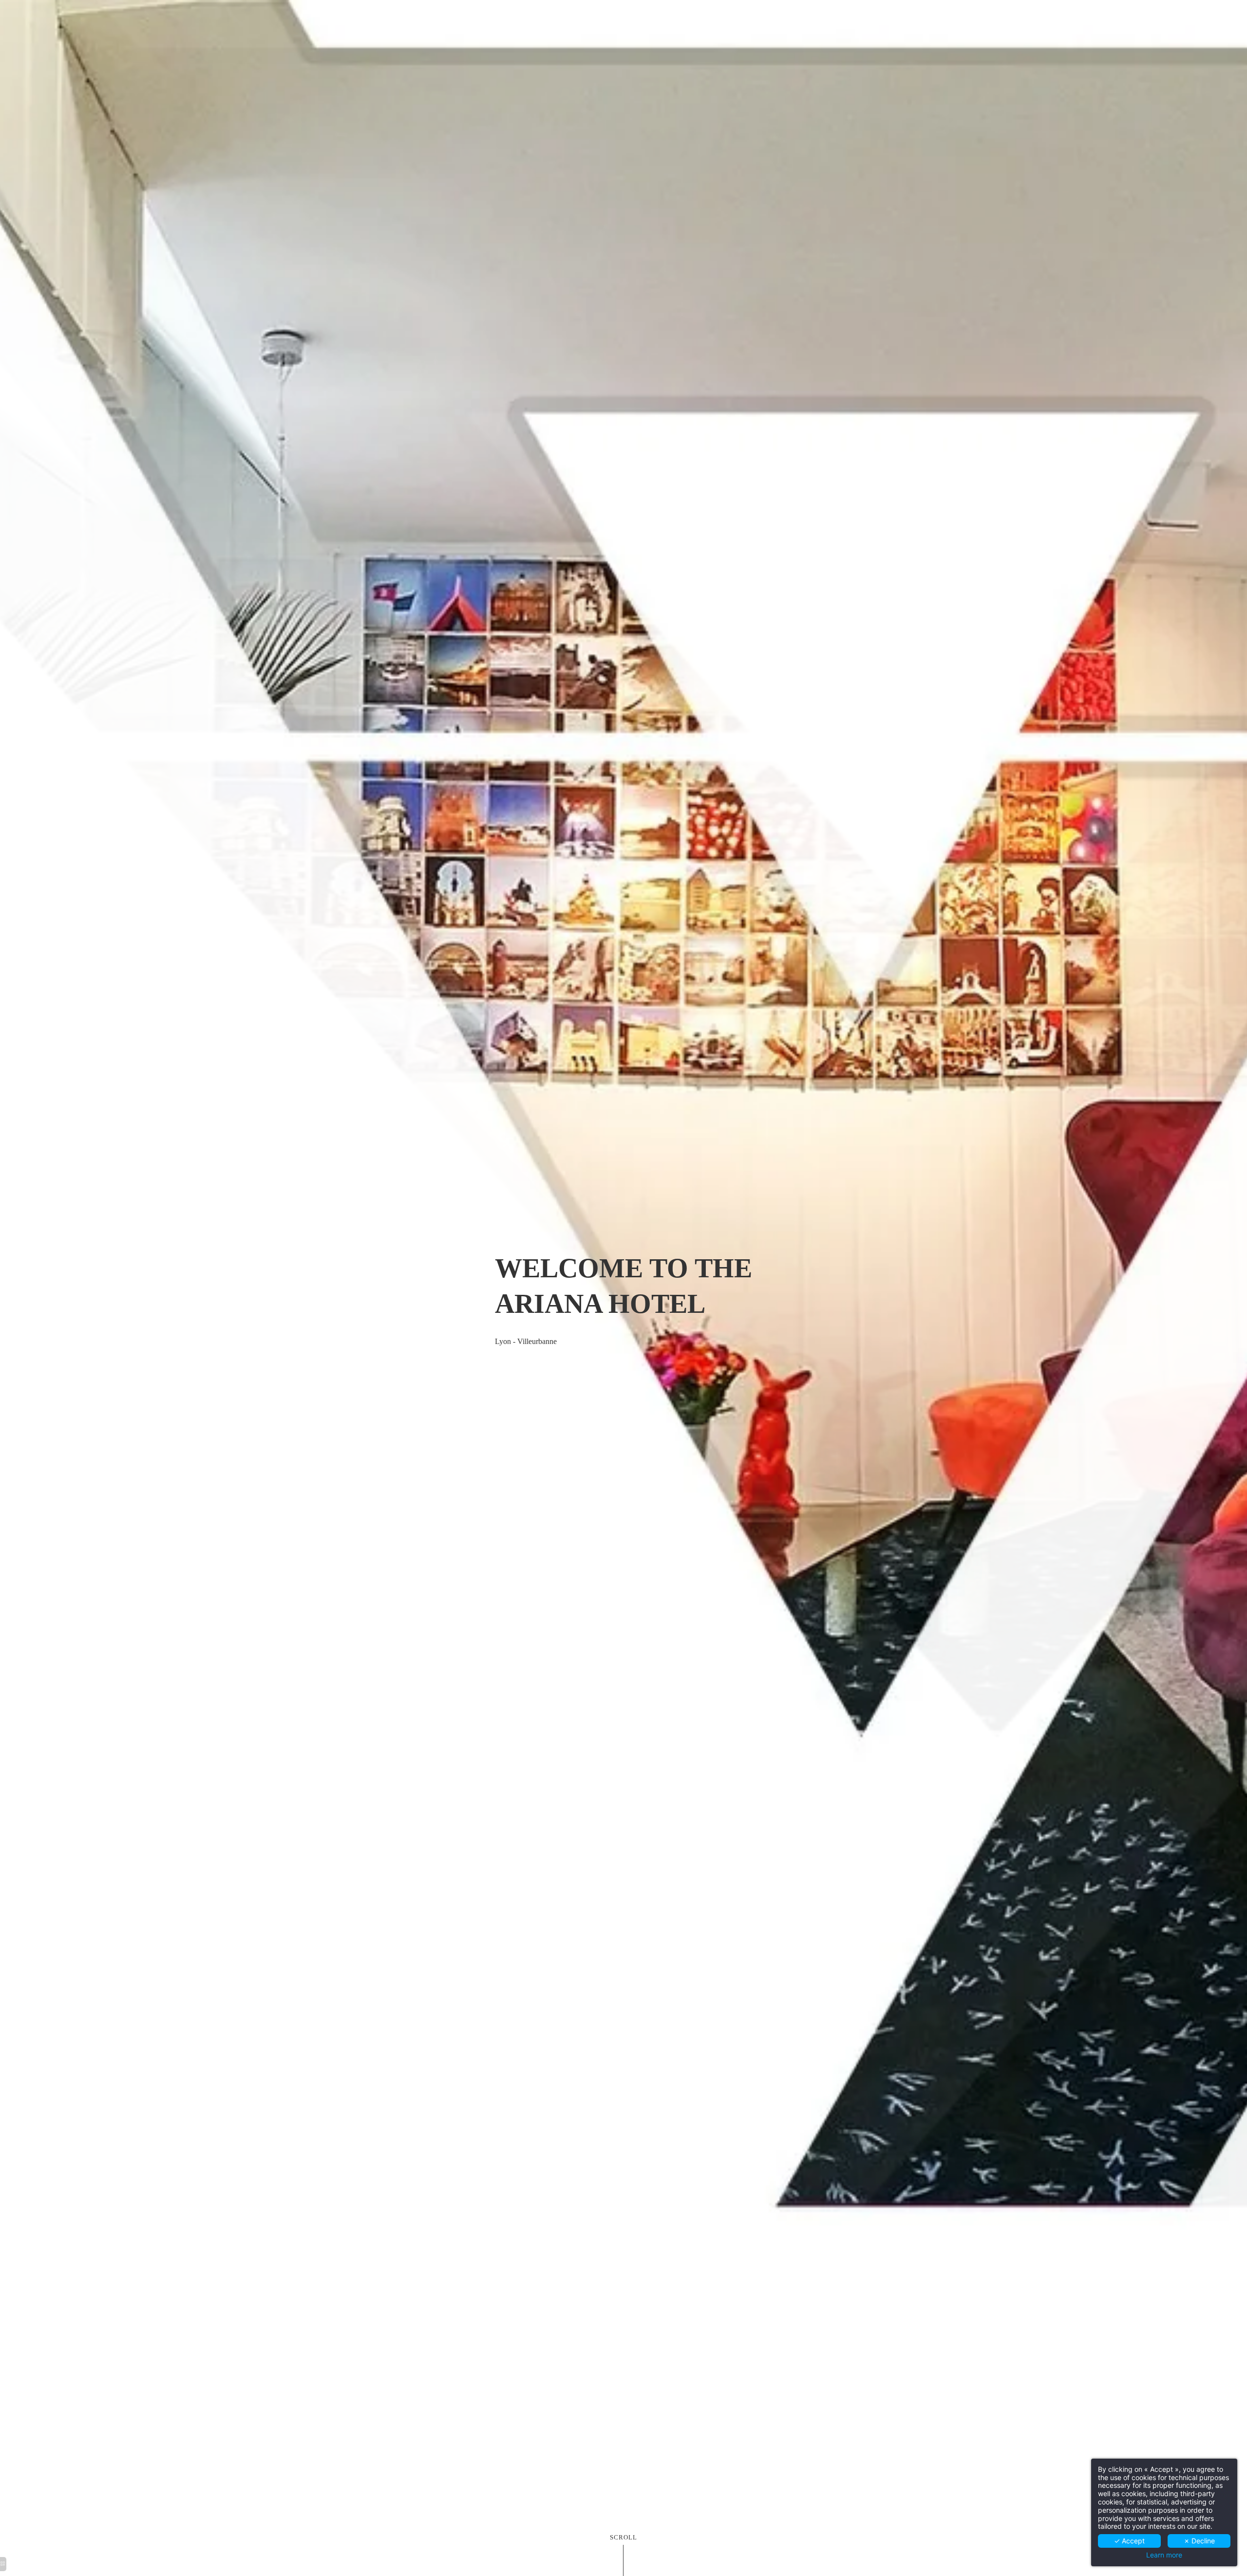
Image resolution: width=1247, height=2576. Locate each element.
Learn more (1164, 2555)
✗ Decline (1199, 2541)
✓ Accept (1129, 2541)
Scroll (623, 2538)
